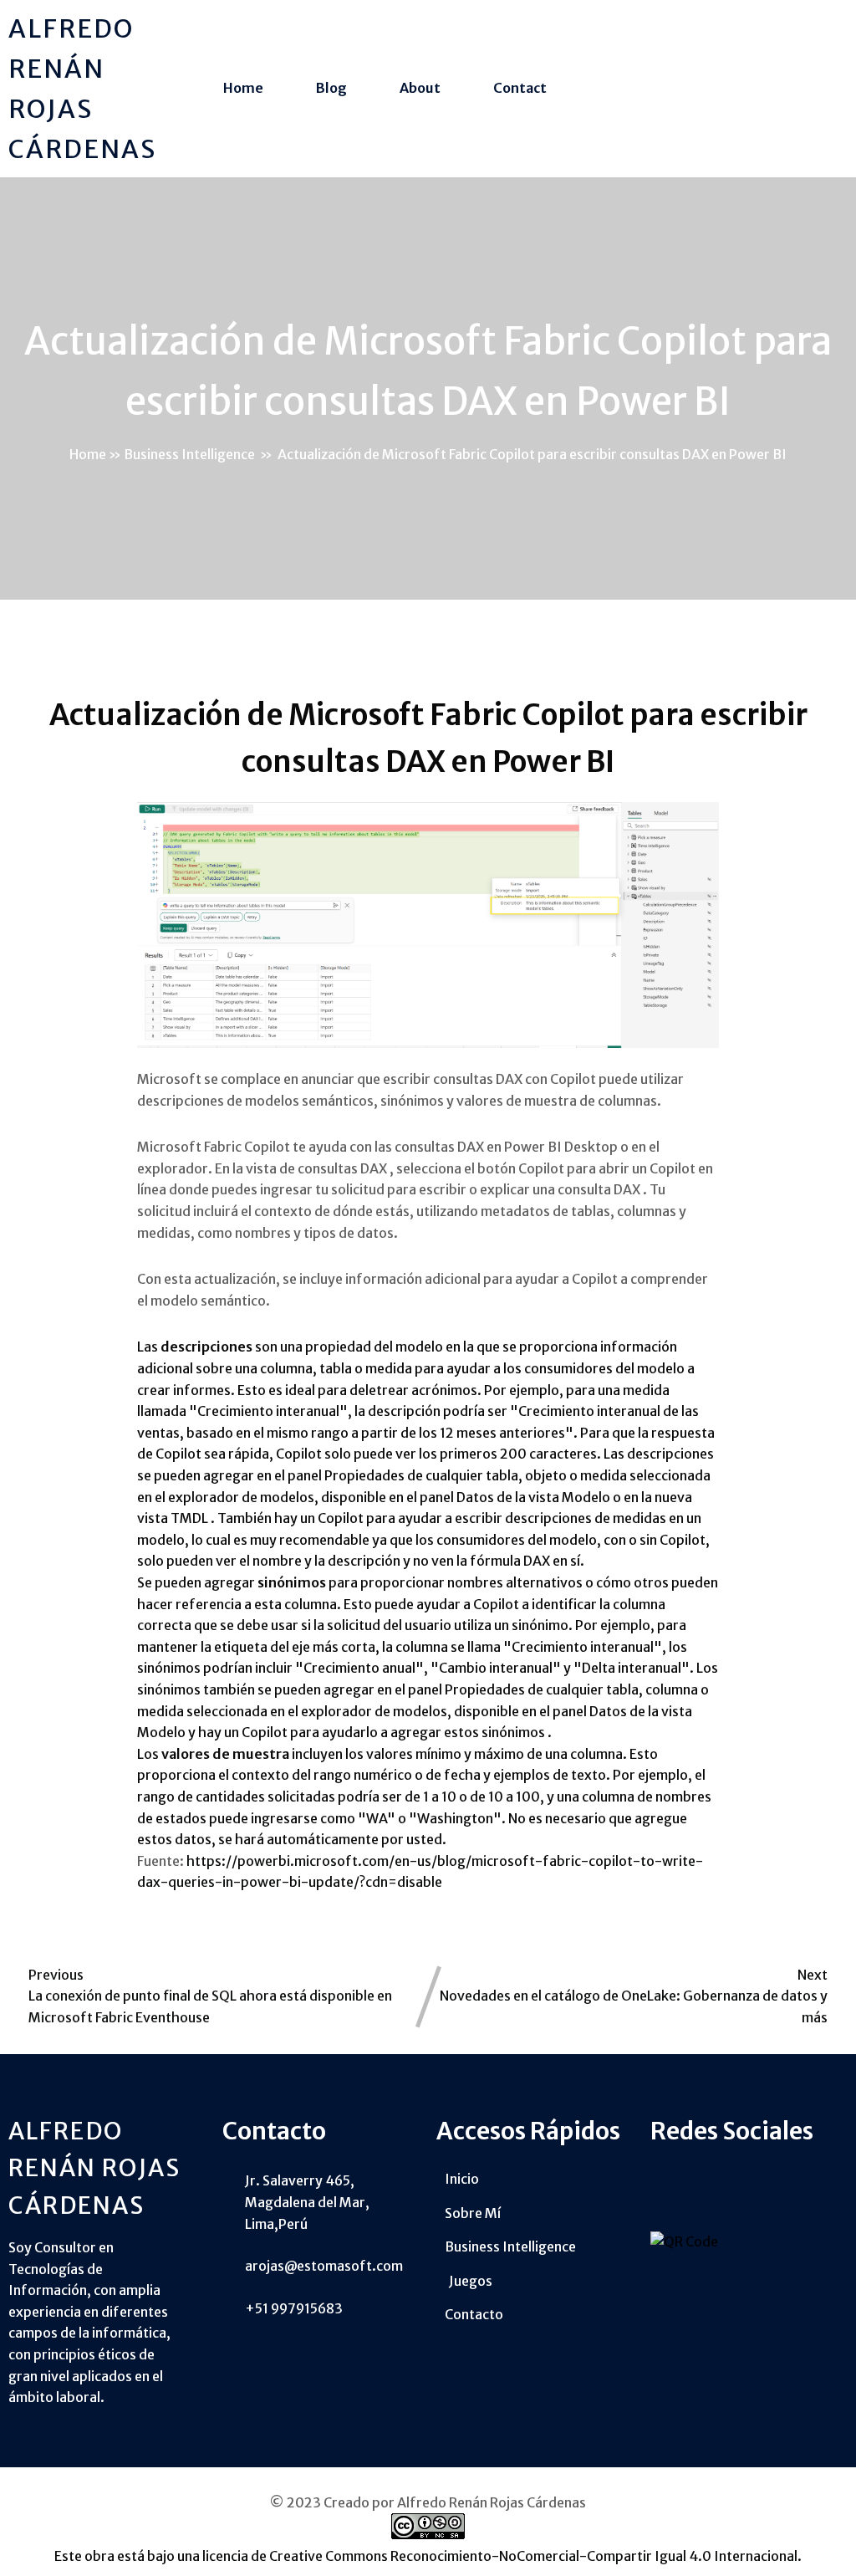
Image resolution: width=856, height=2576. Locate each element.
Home (88, 454)
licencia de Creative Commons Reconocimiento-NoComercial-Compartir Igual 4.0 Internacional (500, 2556)
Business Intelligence (189, 454)
